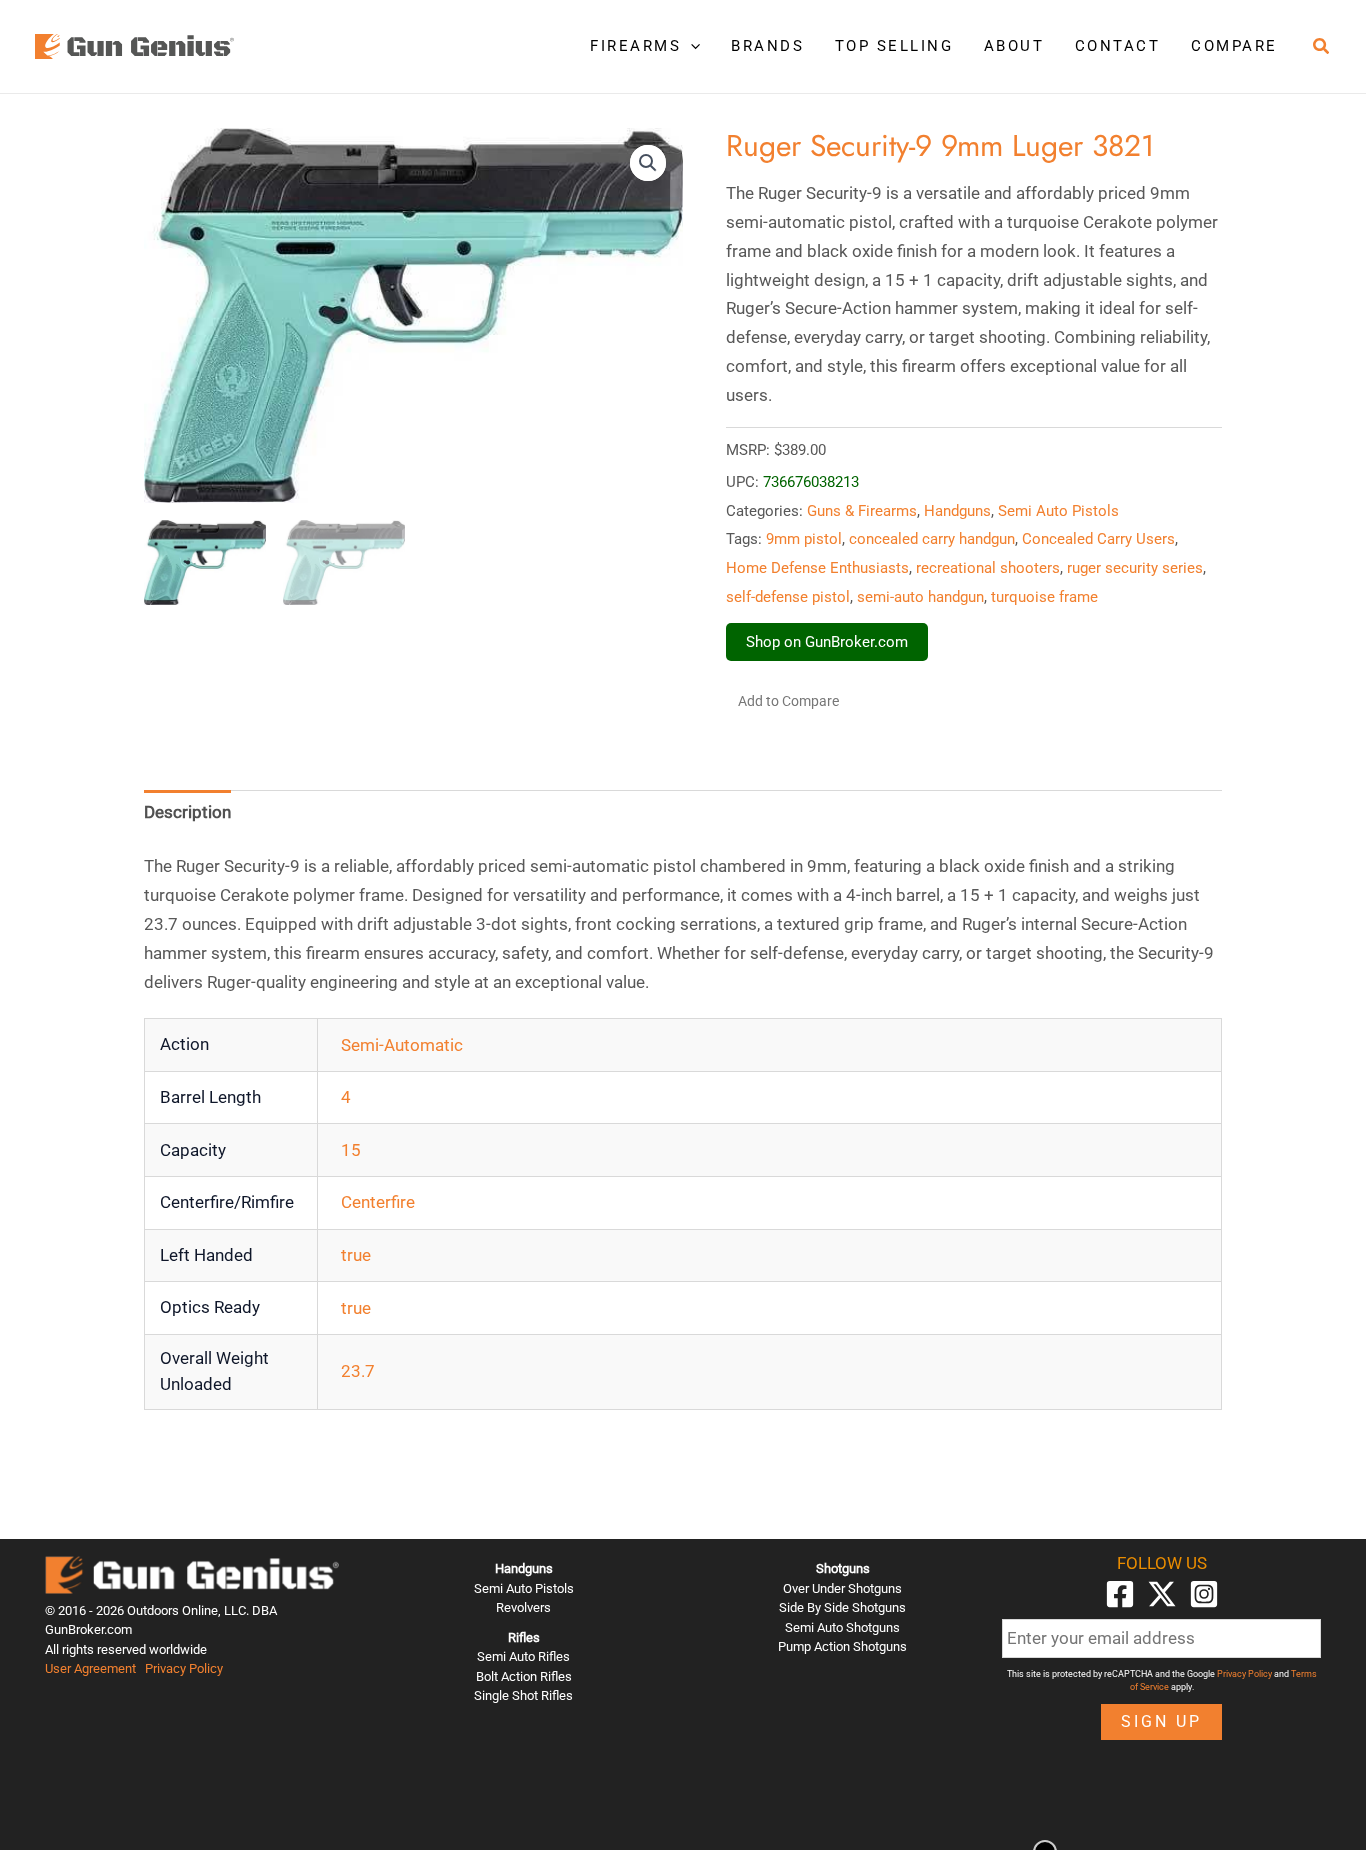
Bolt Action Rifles (524, 1676)
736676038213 (811, 482)
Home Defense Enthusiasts (817, 568)
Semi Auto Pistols (1058, 511)
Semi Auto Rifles (523, 1656)
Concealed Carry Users (1098, 539)
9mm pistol (804, 539)
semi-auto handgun (920, 597)
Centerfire (378, 1202)
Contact (1118, 46)
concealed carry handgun (932, 539)
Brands (767, 46)
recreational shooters (988, 568)
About (1014, 46)
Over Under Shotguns (842, 1588)
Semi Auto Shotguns (842, 1627)
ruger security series (1135, 568)
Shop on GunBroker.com (827, 642)
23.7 (358, 1371)
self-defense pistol (788, 597)
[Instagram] (1204, 1594)
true (356, 1255)
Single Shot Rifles (523, 1695)
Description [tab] (187, 812)
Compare (1234, 46)
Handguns (957, 511)
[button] (690, 46)
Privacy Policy (184, 1668)
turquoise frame (1044, 597)
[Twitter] (1162, 1594)
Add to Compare (788, 701)
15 (351, 1150)
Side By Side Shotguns (842, 1607)
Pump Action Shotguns (842, 1646)
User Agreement (90, 1668)
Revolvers (523, 1607)
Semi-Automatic (402, 1045)
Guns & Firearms (862, 511)
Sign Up (1161, 1721)
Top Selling (894, 46)
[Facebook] (1120, 1594)
